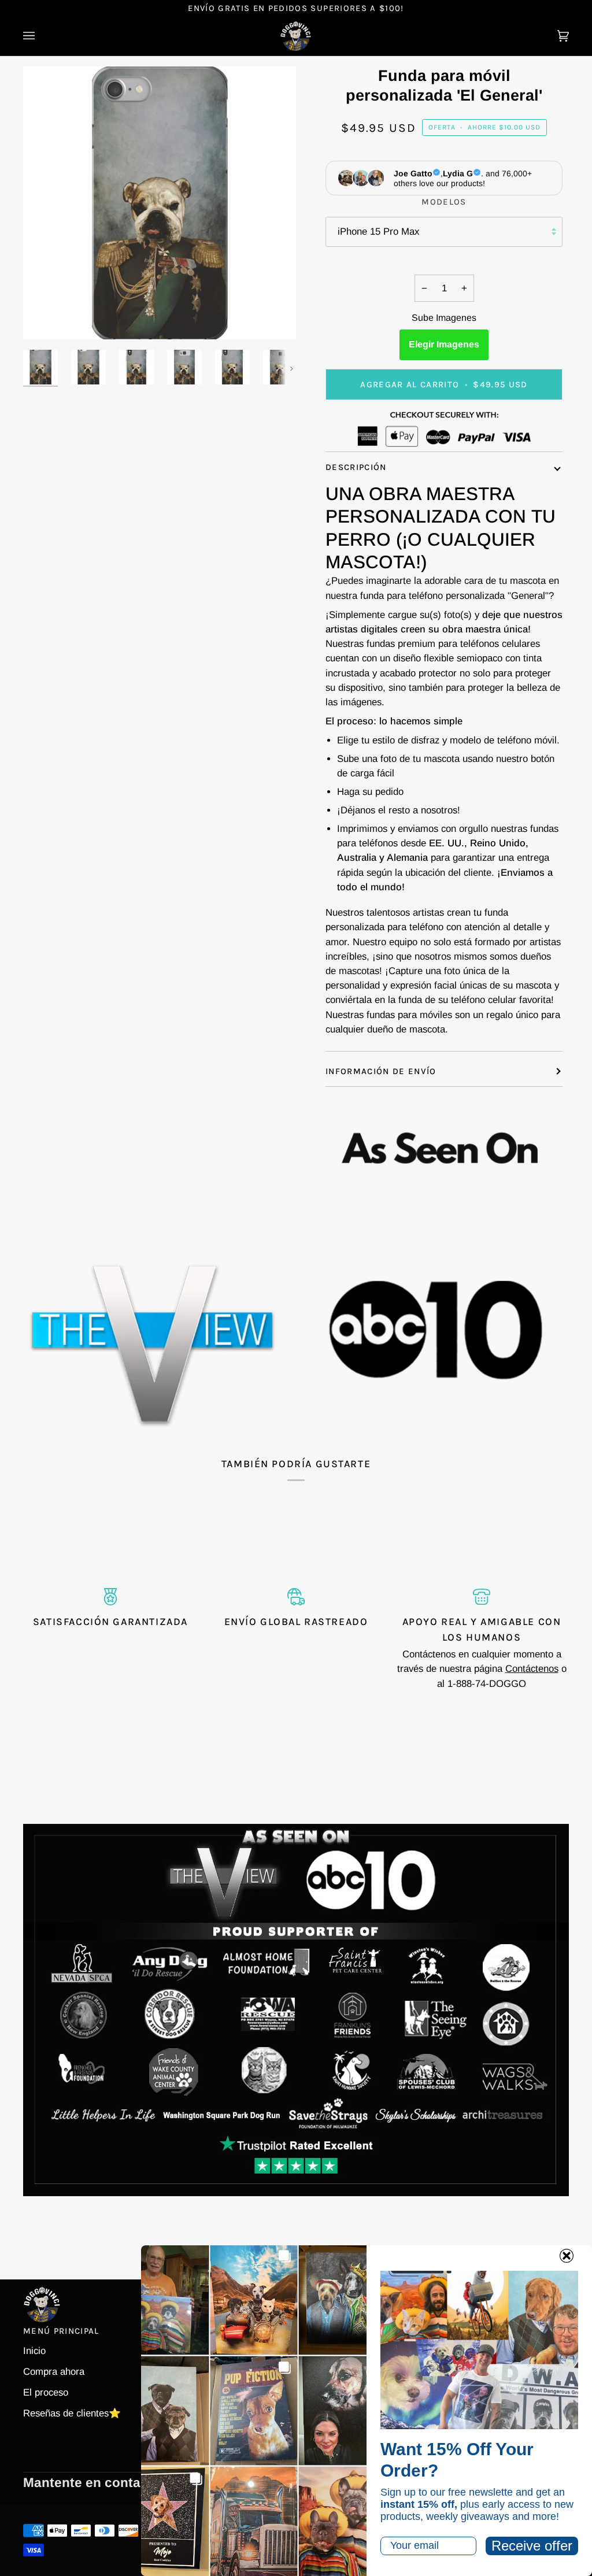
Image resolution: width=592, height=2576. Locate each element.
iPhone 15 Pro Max (378, 232)
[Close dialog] (567, 2256)
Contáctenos (532, 1669)
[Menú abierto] (40, 36)
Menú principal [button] (61, 2331)
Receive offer (532, 2546)
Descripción (356, 467)
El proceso (46, 2392)
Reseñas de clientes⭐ (72, 2413)
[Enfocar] (45, 318)
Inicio (34, 2351)
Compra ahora (54, 2372)
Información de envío (381, 1071)
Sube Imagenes (444, 318)
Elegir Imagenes (444, 344)
